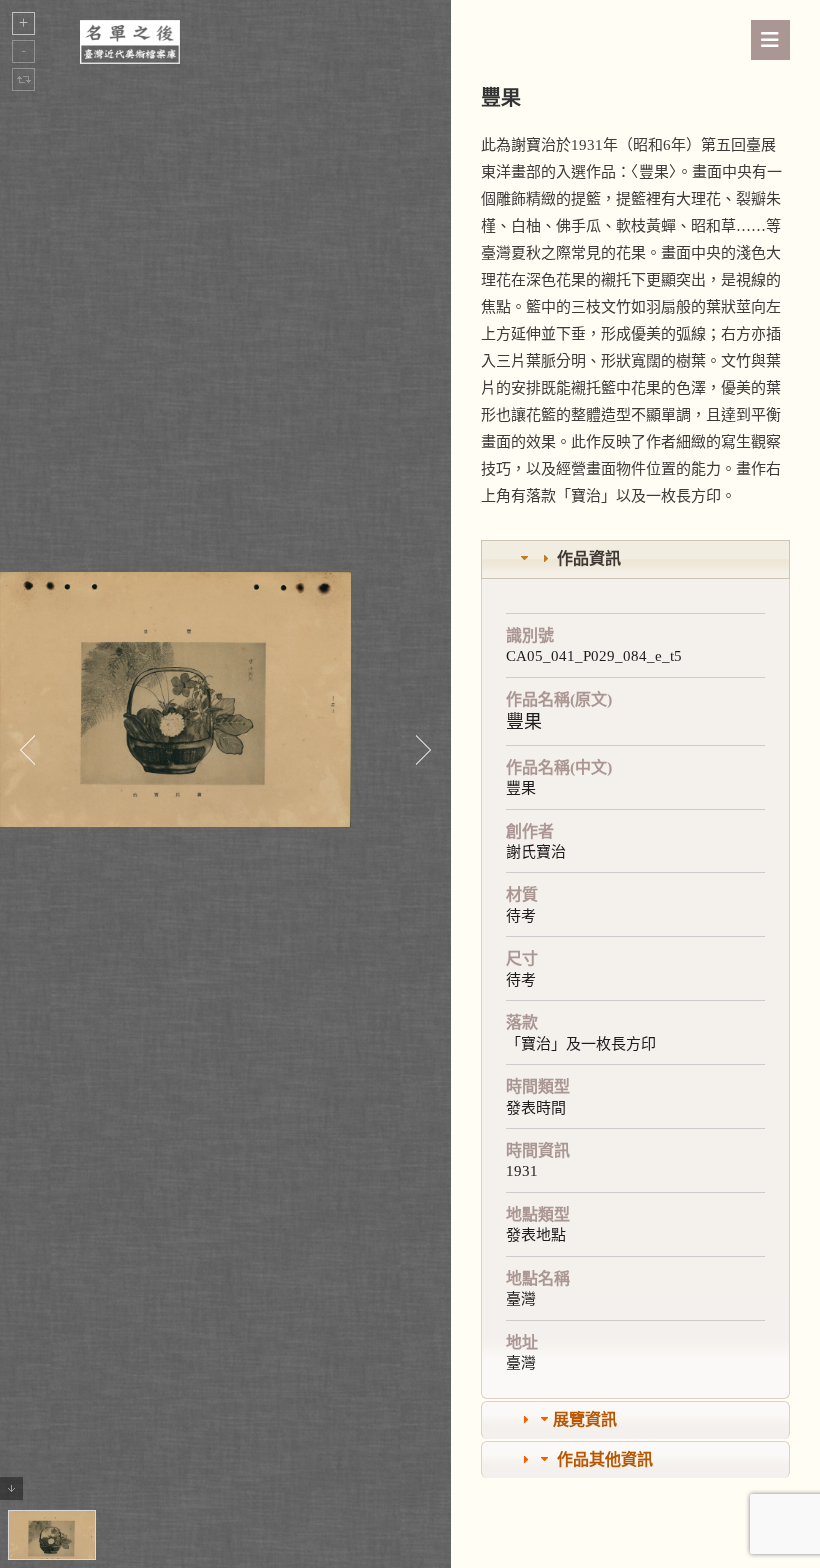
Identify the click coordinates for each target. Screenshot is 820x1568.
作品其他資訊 (605, 1459)
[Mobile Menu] (770, 40)
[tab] (635, 559)
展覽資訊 (585, 1419)
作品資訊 (589, 558)
